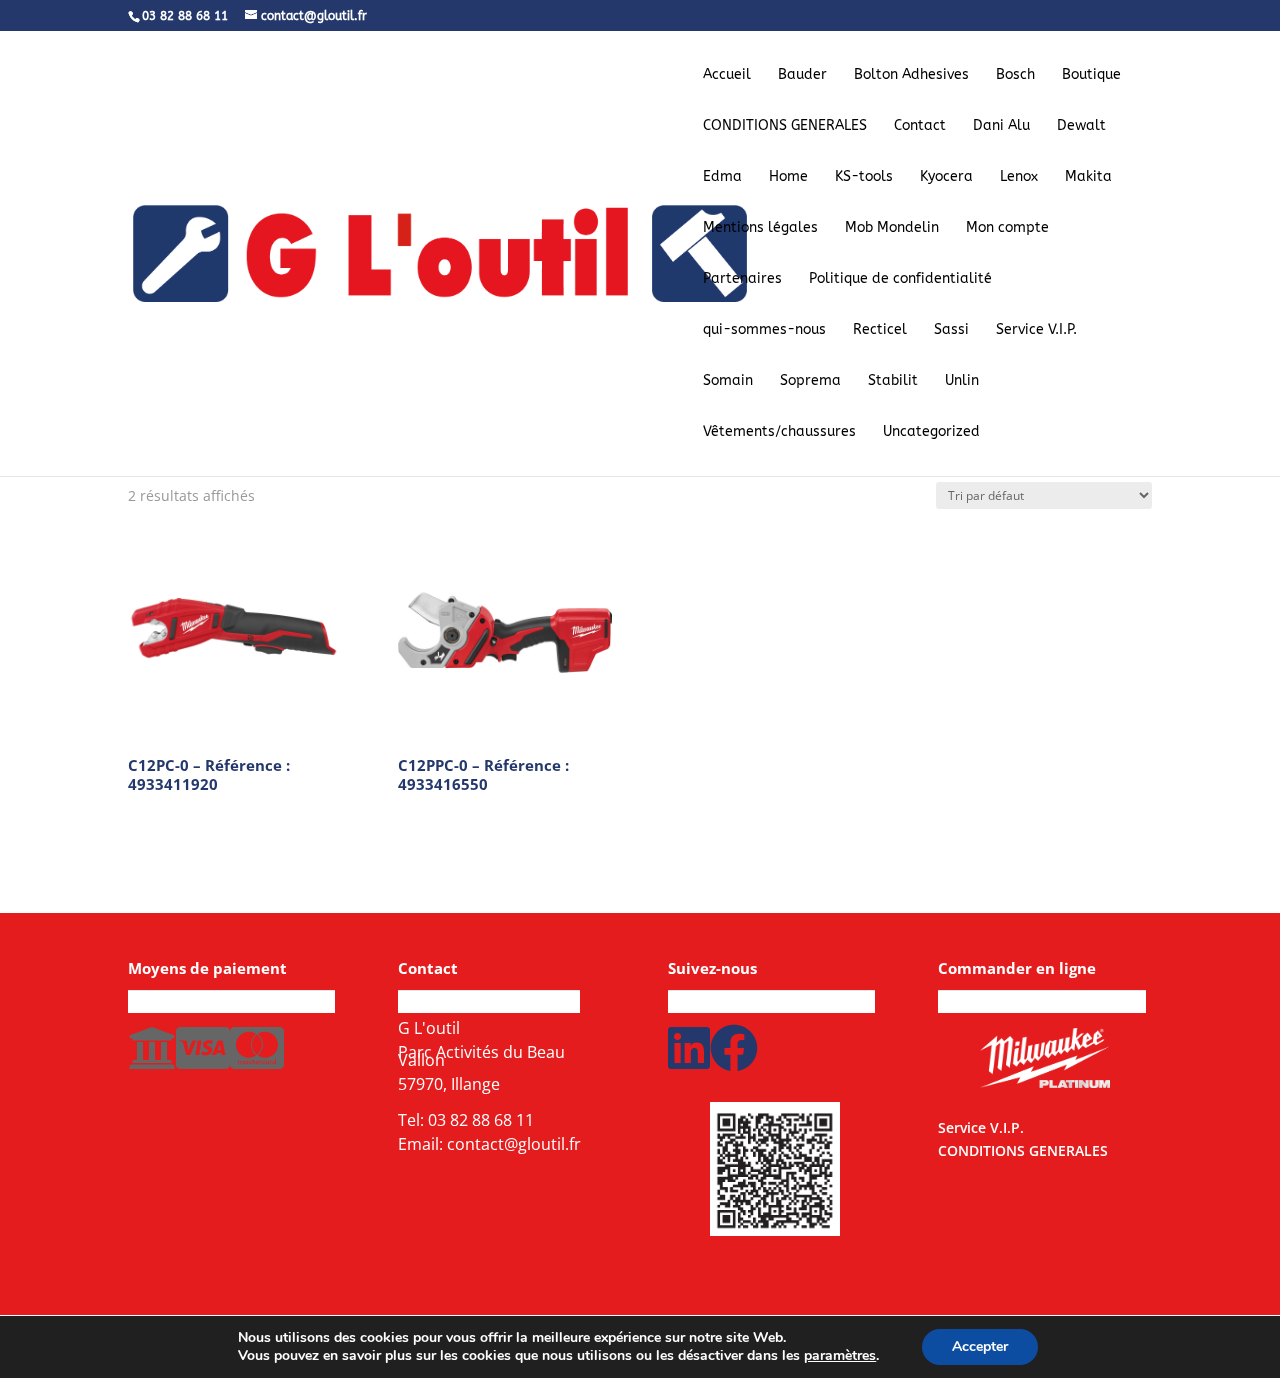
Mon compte (1007, 228)
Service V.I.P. (1036, 330)
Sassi (951, 330)
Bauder (802, 75)
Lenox (1019, 177)
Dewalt (1081, 126)
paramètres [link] (840, 1355)
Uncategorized (931, 432)
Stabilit (893, 381)
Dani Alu (1001, 126)
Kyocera (946, 177)
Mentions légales (760, 228)
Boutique (1091, 75)
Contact (920, 126)
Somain (728, 381)
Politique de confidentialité (900, 279)
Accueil (727, 75)
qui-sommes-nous (764, 330)
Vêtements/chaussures (779, 432)
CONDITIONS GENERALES (785, 126)
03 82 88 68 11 (481, 1120)
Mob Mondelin (892, 228)
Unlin (962, 381)
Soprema (810, 381)
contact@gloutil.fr (514, 1144)
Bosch (1015, 75)
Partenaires (742, 279)
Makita (1088, 177)
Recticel (880, 330)
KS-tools (864, 177)
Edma (722, 177)
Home (788, 177)
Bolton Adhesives (911, 75)
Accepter (980, 1346)
